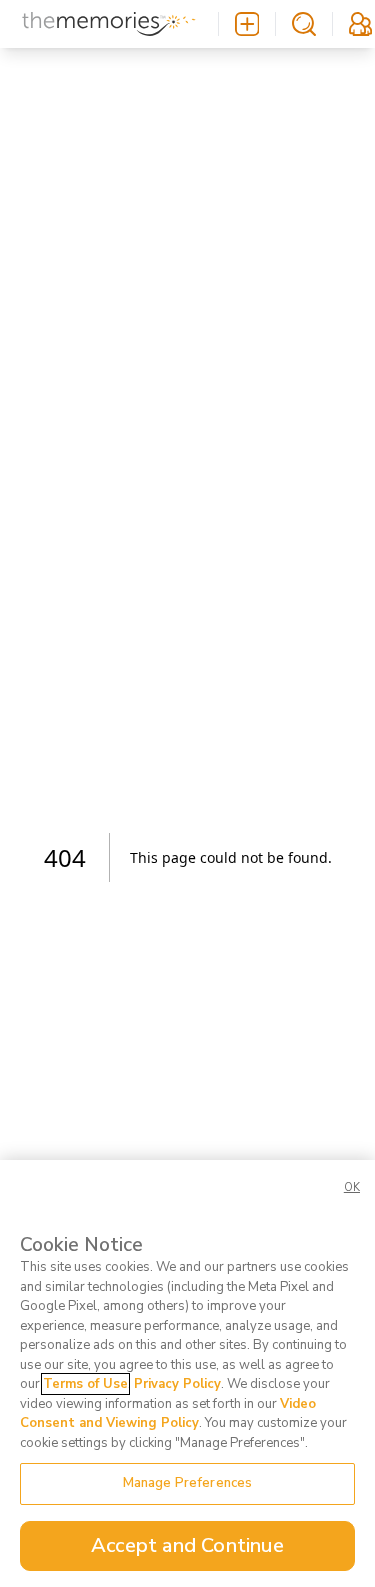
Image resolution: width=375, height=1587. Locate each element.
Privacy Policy (177, 1384)
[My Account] (360, 24)
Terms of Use (85, 1384)
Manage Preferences (187, 1483)
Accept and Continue (187, 1545)
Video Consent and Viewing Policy (168, 1414)
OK (352, 1187)
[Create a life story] (247, 24)
